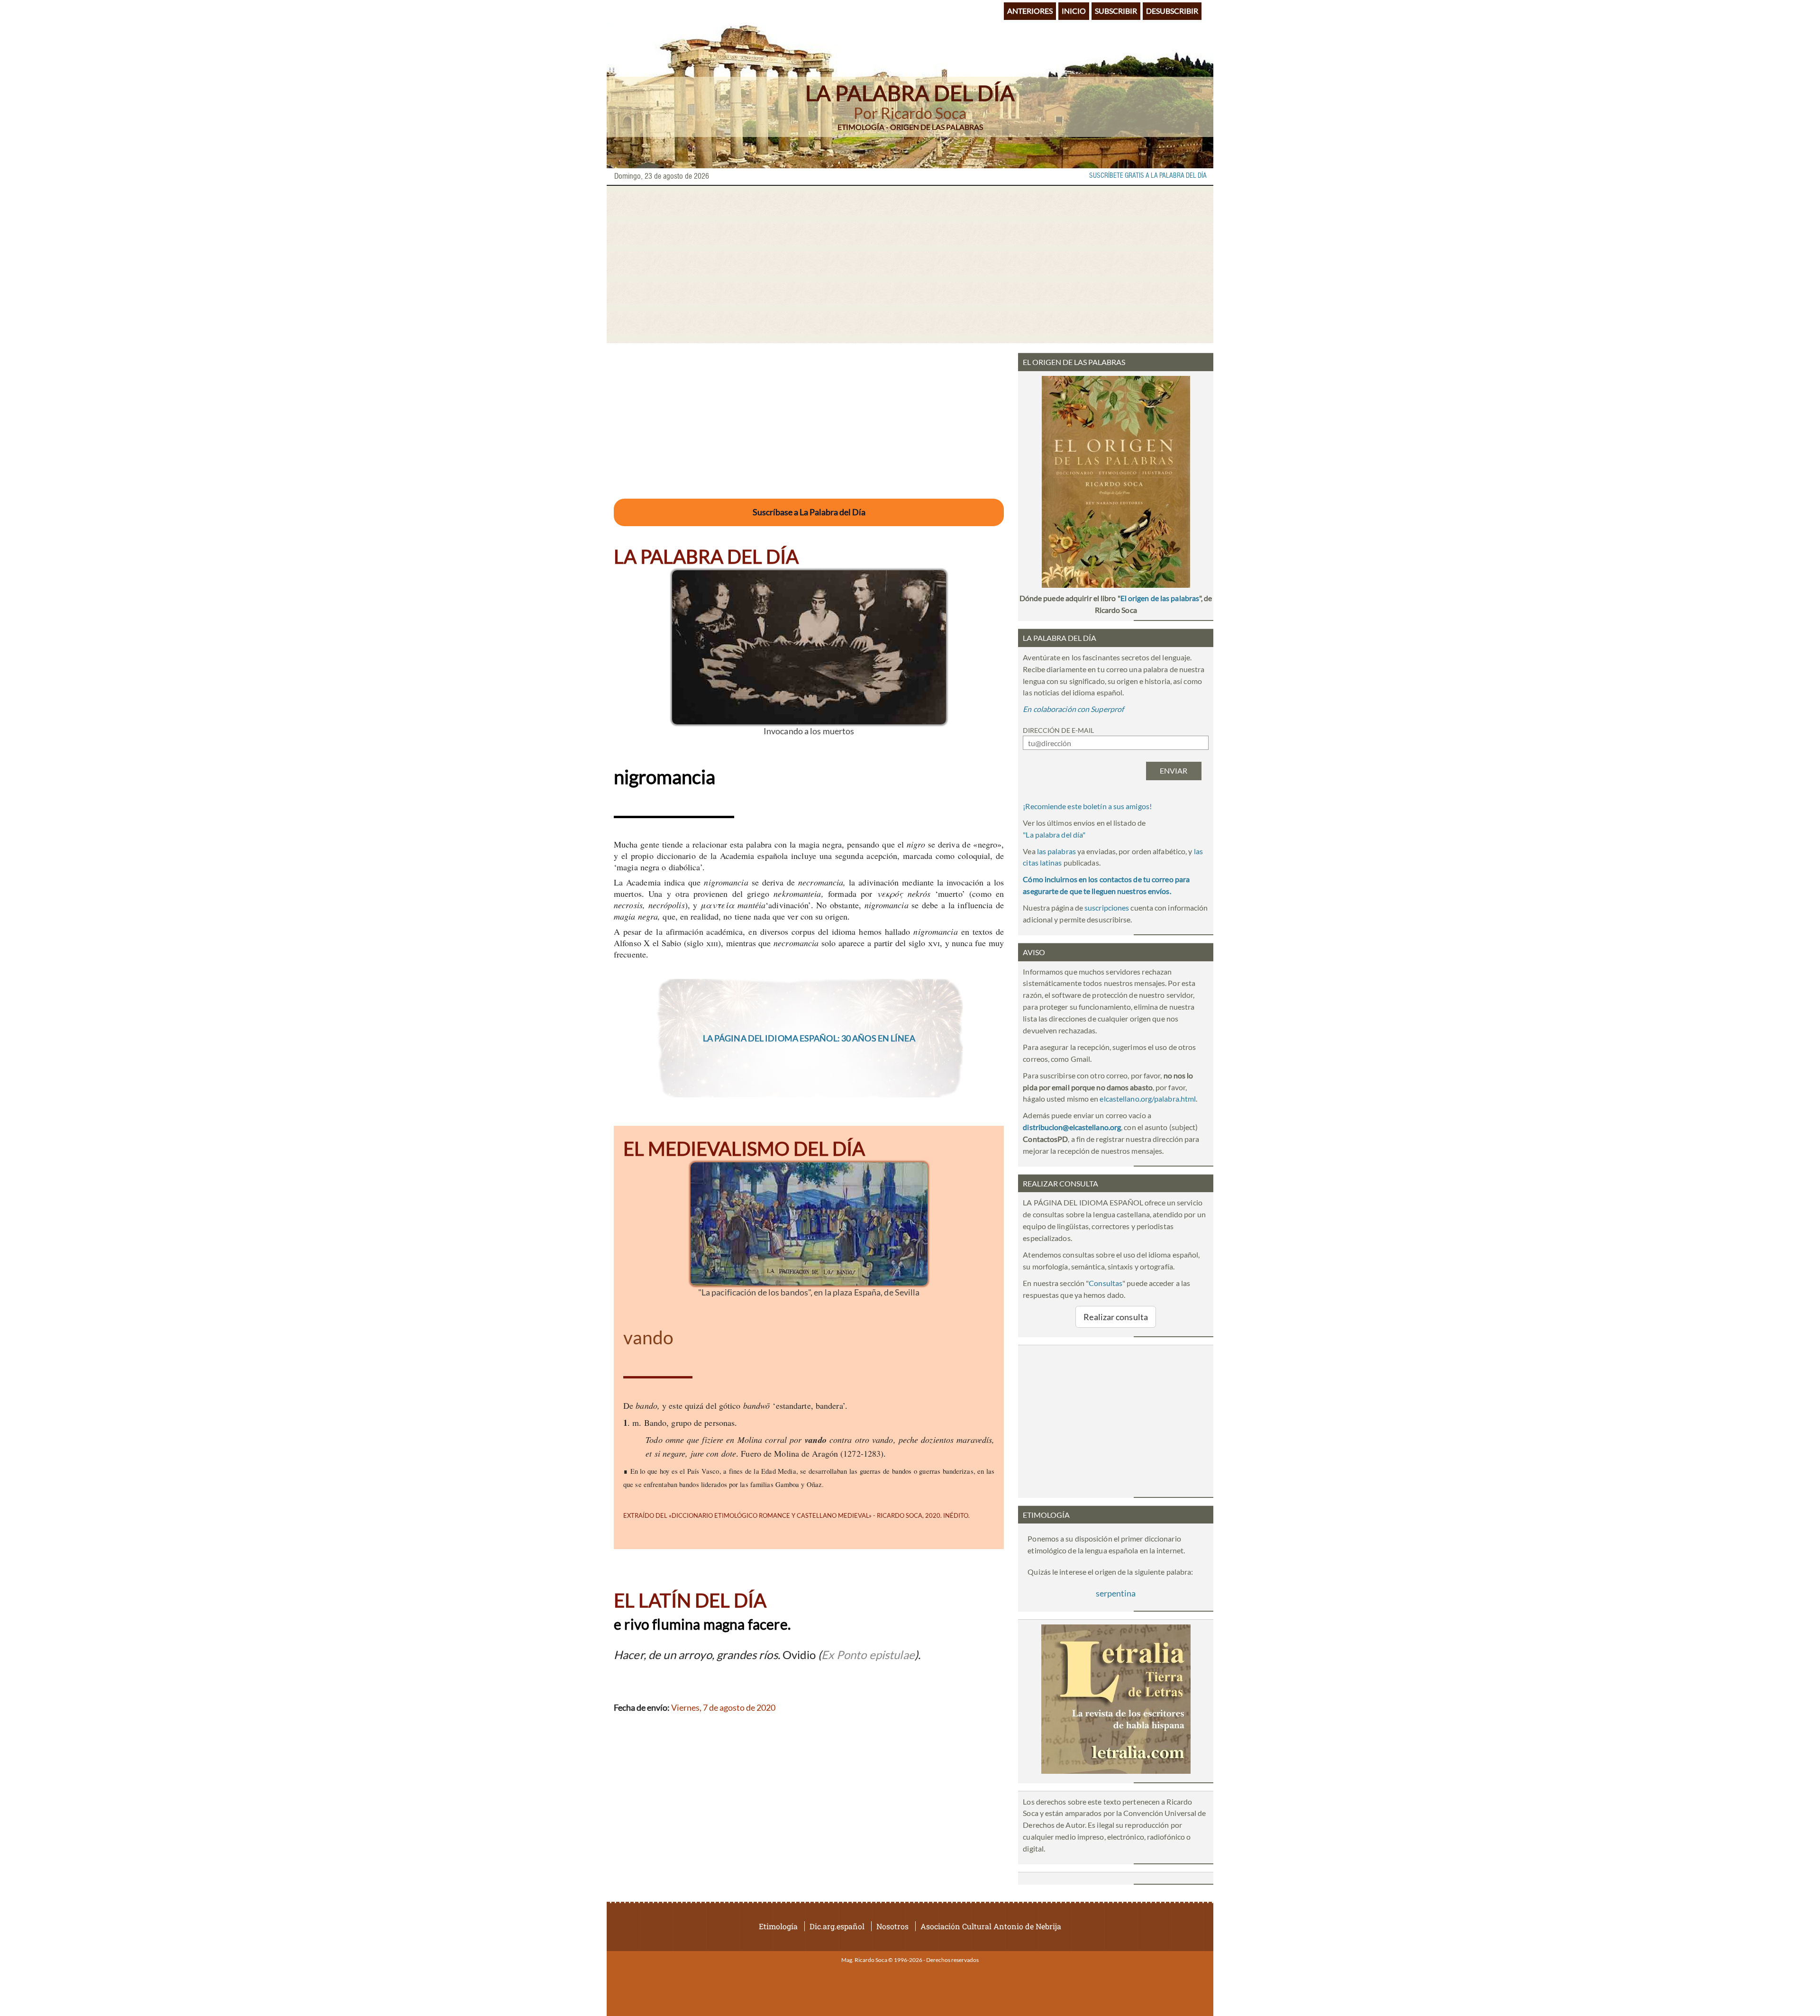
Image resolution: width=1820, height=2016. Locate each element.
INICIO (1074, 11)
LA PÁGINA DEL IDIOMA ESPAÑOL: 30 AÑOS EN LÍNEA (809, 1038)
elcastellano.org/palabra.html (1148, 1099)
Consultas (1106, 1283)
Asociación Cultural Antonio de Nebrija (991, 1926)
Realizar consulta (1116, 1317)
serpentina (1116, 1593)
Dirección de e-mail (1058, 730)
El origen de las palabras (1160, 598)
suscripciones (1107, 908)
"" (1054, 835)
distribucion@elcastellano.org (1072, 1127)
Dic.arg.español (837, 1926)
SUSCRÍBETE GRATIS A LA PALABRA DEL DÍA (1148, 176)
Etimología (778, 1926)
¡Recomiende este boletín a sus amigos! (1087, 806)
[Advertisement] (910, 265)
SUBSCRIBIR (1116, 11)
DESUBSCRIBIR (1172, 11)
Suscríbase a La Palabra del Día (809, 512)
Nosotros (892, 1926)
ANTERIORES (1030, 11)
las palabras (1056, 851)
